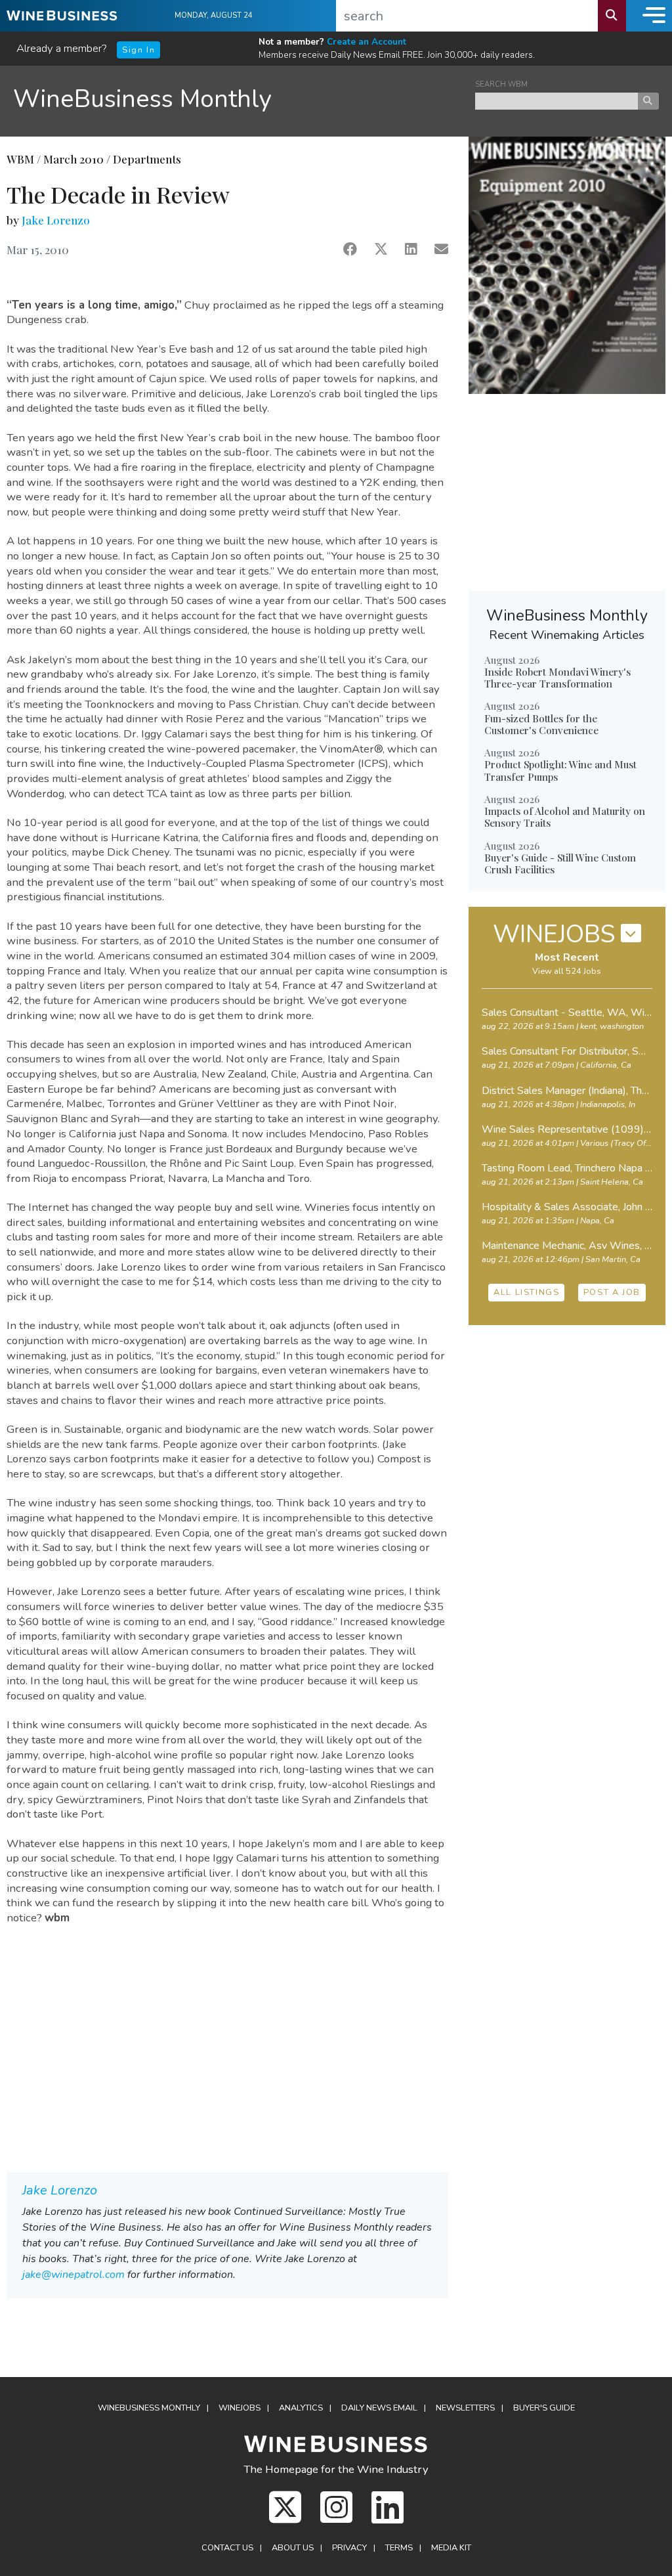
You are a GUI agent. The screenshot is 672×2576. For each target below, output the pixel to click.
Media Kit (451, 2548)
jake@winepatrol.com (73, 2275)
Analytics (301, 2408)
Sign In (138, 50)
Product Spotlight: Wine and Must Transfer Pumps (560, 770)
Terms (399, 2548)
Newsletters (465, 2408)
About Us (293, 2548)
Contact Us (227, 2548)
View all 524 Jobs (567, 971)
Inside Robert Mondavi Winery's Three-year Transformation (557, 678)
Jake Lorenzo (56, 220)
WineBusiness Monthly (142, 99)
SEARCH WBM (501, 84)
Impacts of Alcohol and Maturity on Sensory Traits (565, 817)
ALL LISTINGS (526, 1292)
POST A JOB (612, 1292)
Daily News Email (379, 2408)
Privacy (349, 2548)
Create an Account (367, 42)
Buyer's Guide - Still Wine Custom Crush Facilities (560, 863)
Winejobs (240, 2408)
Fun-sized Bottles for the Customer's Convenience (541, 724)
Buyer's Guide (544, 2408)
